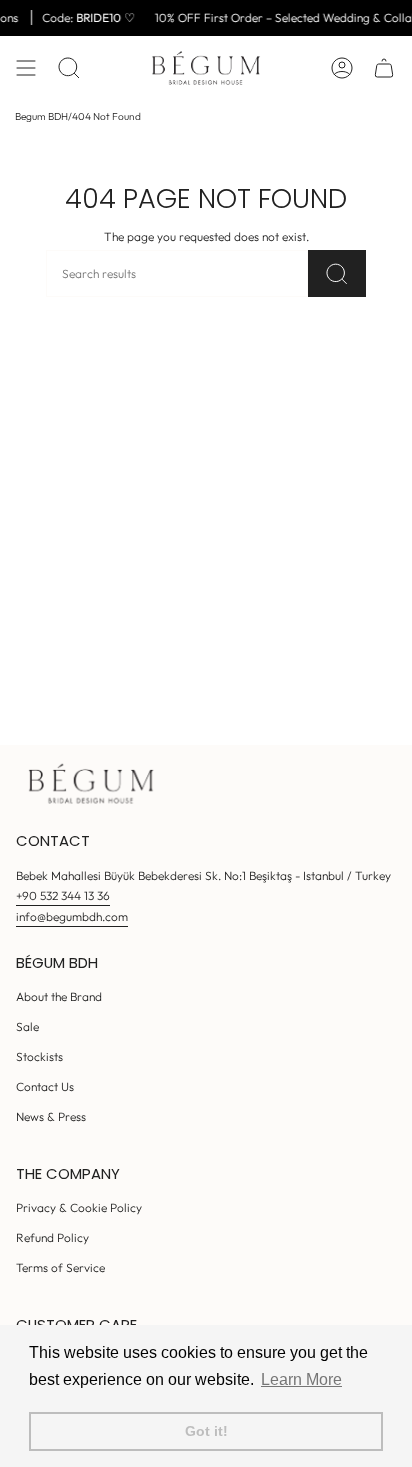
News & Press (51, 1116)
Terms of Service (60, 1267)
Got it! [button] (206, 1431)
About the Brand (59, 996)
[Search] (337, 273)
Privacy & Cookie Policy (79, 1207)
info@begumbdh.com (72, 916)
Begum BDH (41, 116)
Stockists (39, 1056)
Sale (27, 1026)
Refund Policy (52, 1237)
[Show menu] (26, 68)
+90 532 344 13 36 (63, 895)
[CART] (384, 68)
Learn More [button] (301, 1379)
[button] (69, 68)
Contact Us (45, 1086)
